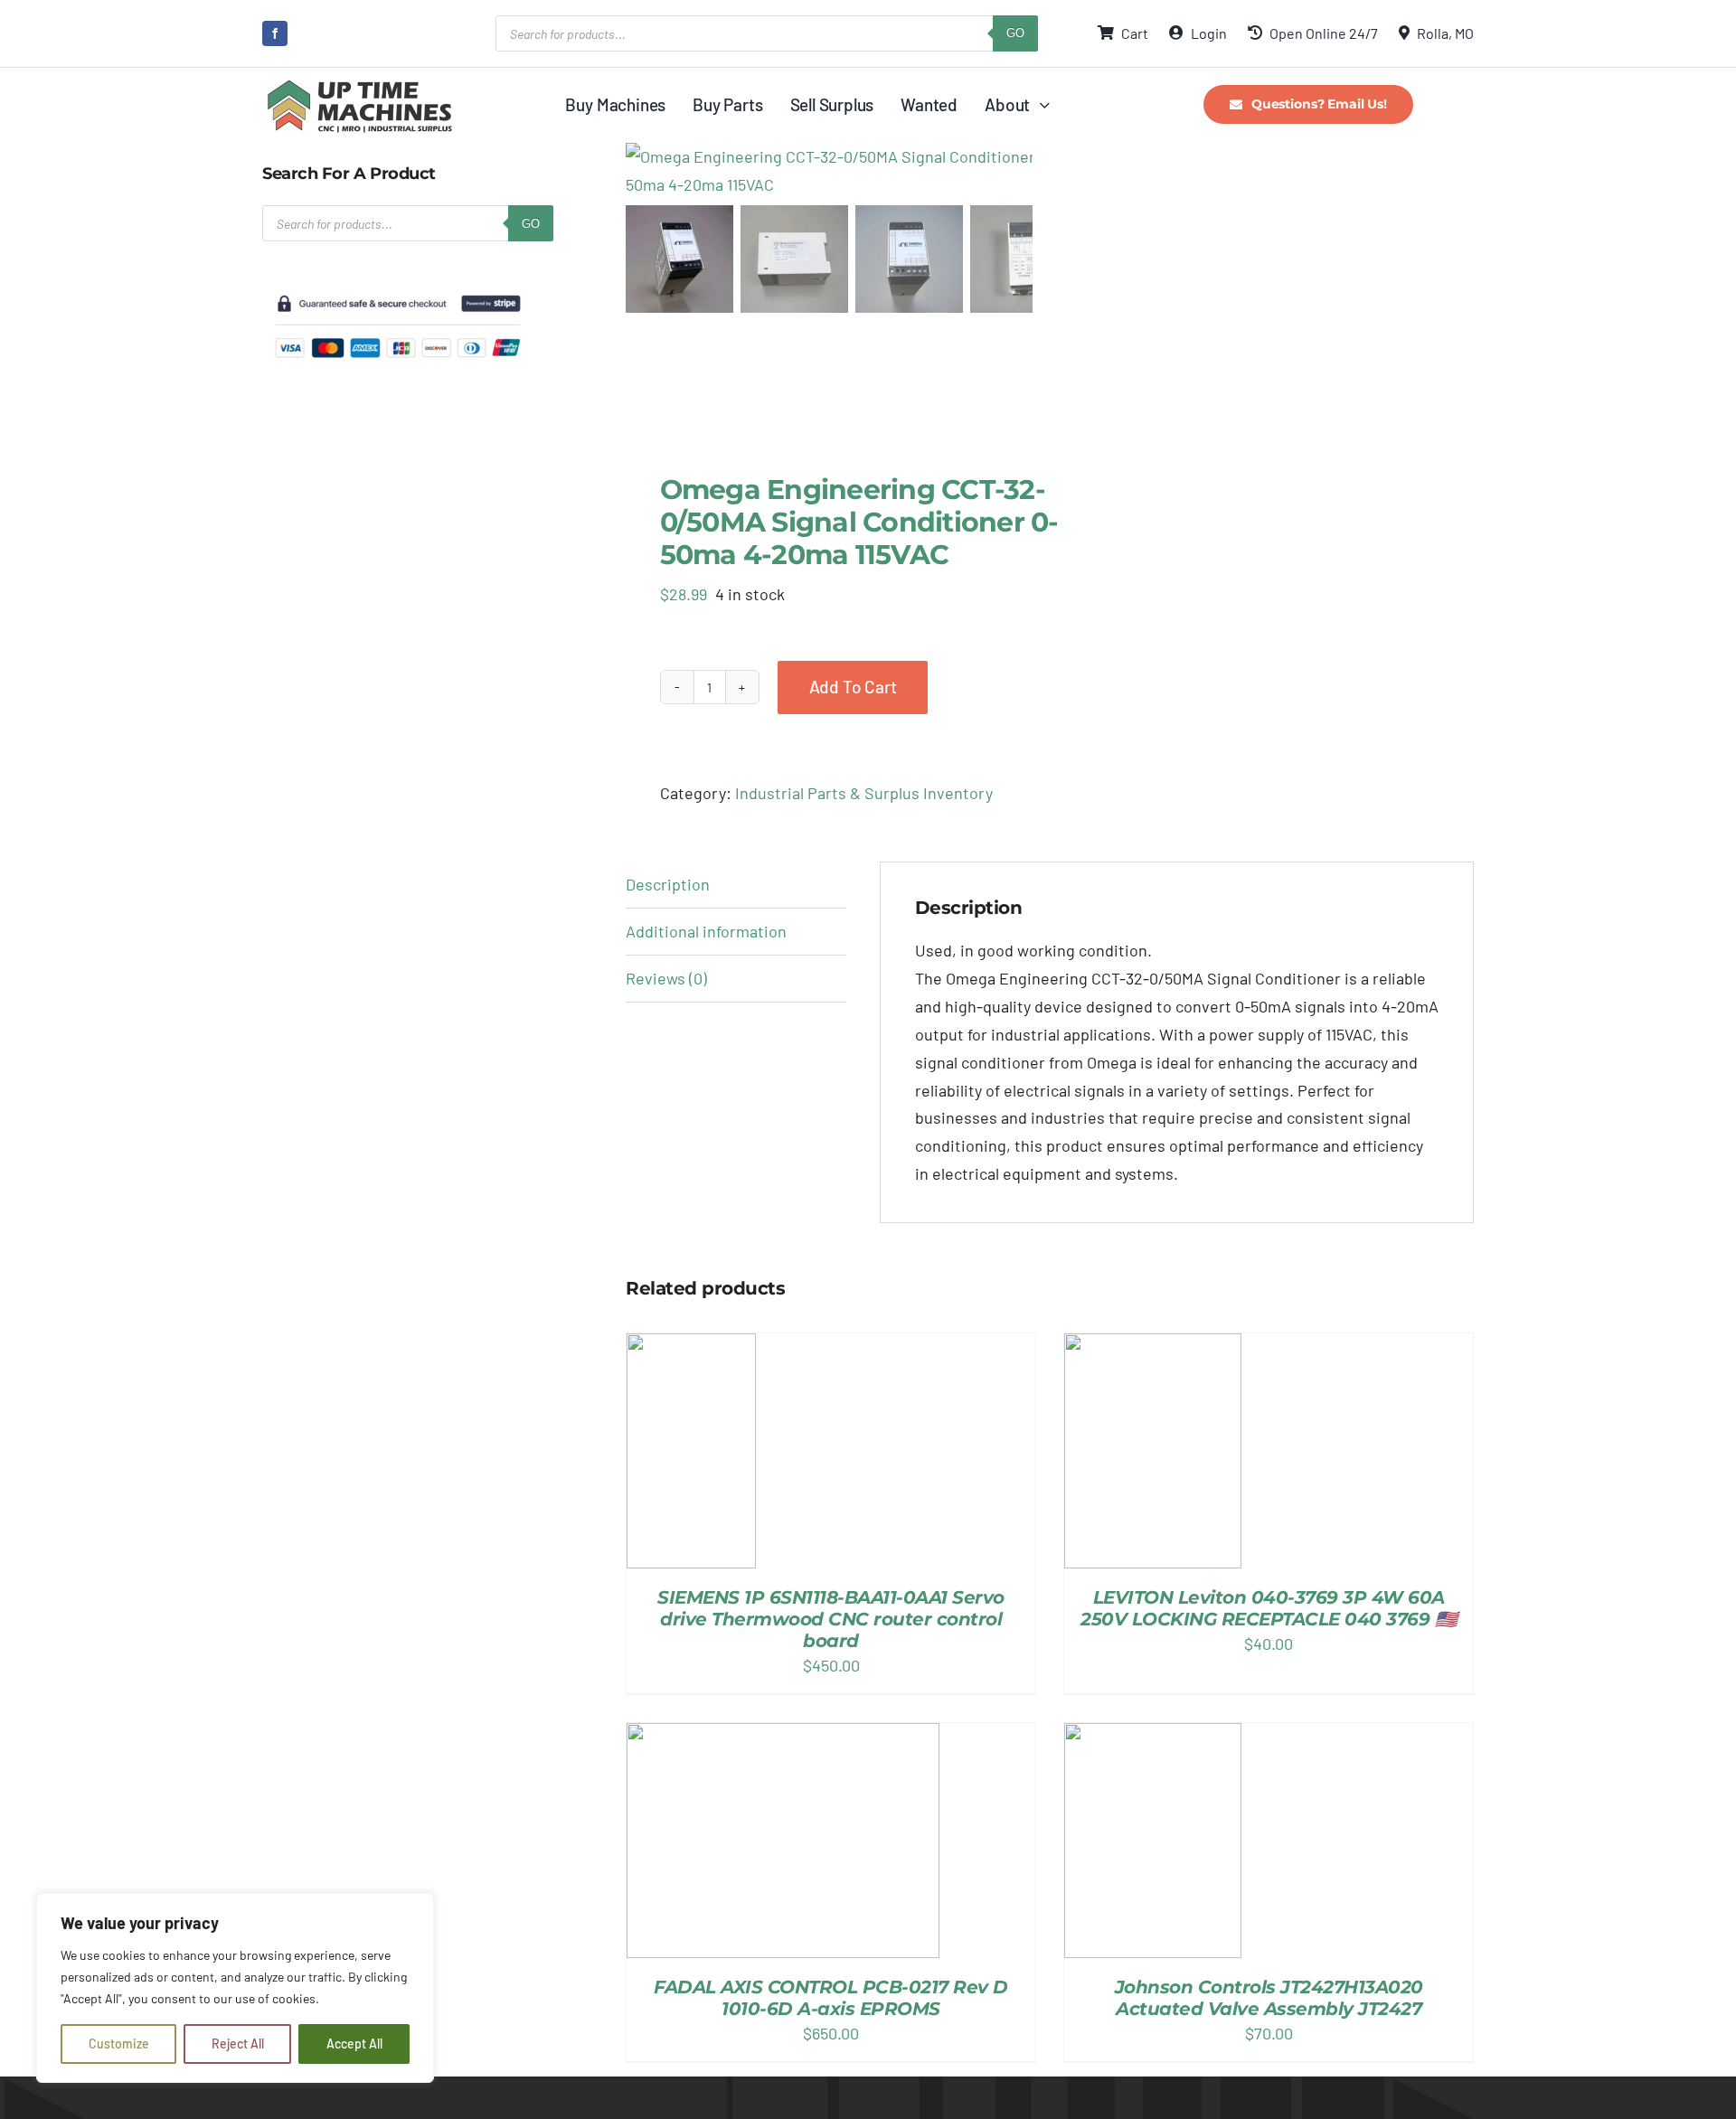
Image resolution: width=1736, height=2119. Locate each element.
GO (1015, 33)
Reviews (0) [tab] (666, 978)
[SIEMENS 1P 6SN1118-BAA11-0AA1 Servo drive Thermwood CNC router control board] (691, 1451)
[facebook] (275, 33)
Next (1020, 171)
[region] (235, 1988)
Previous (639, 171)
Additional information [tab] (706, 931)
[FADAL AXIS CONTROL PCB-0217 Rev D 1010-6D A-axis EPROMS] (783, 1841)
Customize (119, 2044)
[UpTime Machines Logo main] (359, 85)
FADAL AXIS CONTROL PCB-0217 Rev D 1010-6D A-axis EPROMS (831, 1998)
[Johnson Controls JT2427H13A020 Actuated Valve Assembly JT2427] (1153, 1841)
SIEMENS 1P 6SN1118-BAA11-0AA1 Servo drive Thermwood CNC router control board (831, 1619)
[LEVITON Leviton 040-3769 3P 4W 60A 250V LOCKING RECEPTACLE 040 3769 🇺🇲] (1153, 1451)
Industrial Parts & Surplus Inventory (864, 793)
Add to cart (853, 687)
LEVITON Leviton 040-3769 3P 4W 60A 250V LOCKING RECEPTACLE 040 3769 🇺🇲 (1269, 1608)
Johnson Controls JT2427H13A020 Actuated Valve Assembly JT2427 (1269, 1998)
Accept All (354, 2044)
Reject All (238, 2044)
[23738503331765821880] (852, 171)
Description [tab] (668, 884)
